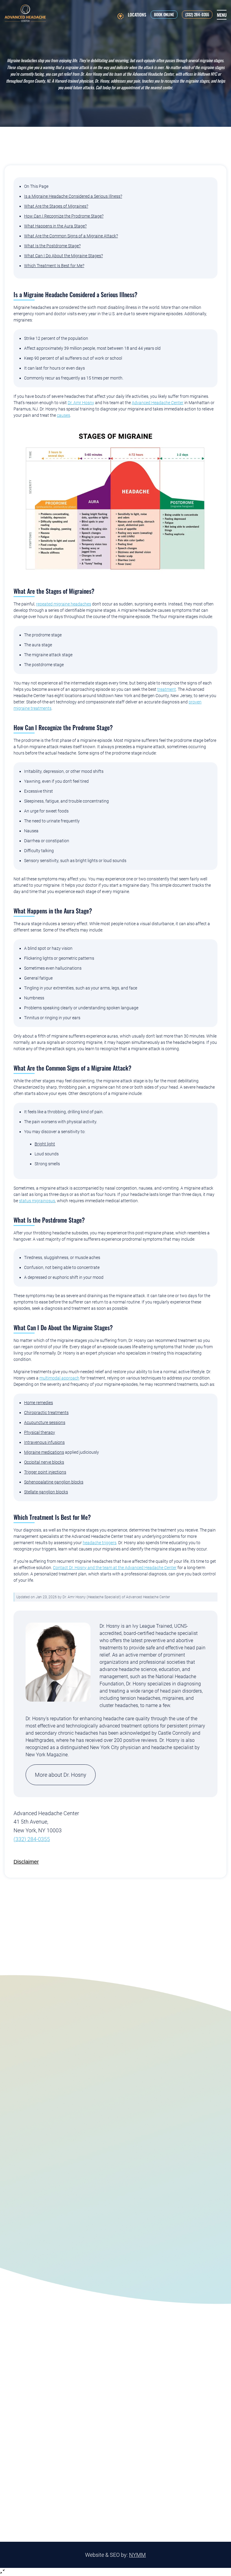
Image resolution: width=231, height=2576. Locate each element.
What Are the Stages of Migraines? (56, 206)
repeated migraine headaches (64, 604)
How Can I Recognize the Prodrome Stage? (64, 216)
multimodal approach (59, 1378)
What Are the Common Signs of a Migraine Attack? (71, 236)
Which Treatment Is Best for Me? (54, 266)
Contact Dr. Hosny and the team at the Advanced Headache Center (115, 1568)
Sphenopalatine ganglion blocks (54, 1482)
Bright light (45, 1144)
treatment (167, 689)
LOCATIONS (137, 15)
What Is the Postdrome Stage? (52, 246)
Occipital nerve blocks (44, 1462)
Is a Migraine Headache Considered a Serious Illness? (73, 196)
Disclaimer (26, 1862)
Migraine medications (44, 1452)
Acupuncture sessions (45, 1422)
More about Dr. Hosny (61, 1775)
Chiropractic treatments (46, 1413)
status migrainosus (37, 1201)
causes (63, 415)
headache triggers (100, 1543)
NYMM (137, 2555)
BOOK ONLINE (164, 14)
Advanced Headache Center (158, 403)
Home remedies (38, 1403)
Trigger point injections (45, 1472)
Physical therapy (40, 1432)
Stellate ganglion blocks (46, 1492)
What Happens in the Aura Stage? (55, 226)
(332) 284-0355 (197, 14)
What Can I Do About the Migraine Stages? (63, 256)
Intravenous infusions (44, 1442)
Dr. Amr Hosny (81, 403)
